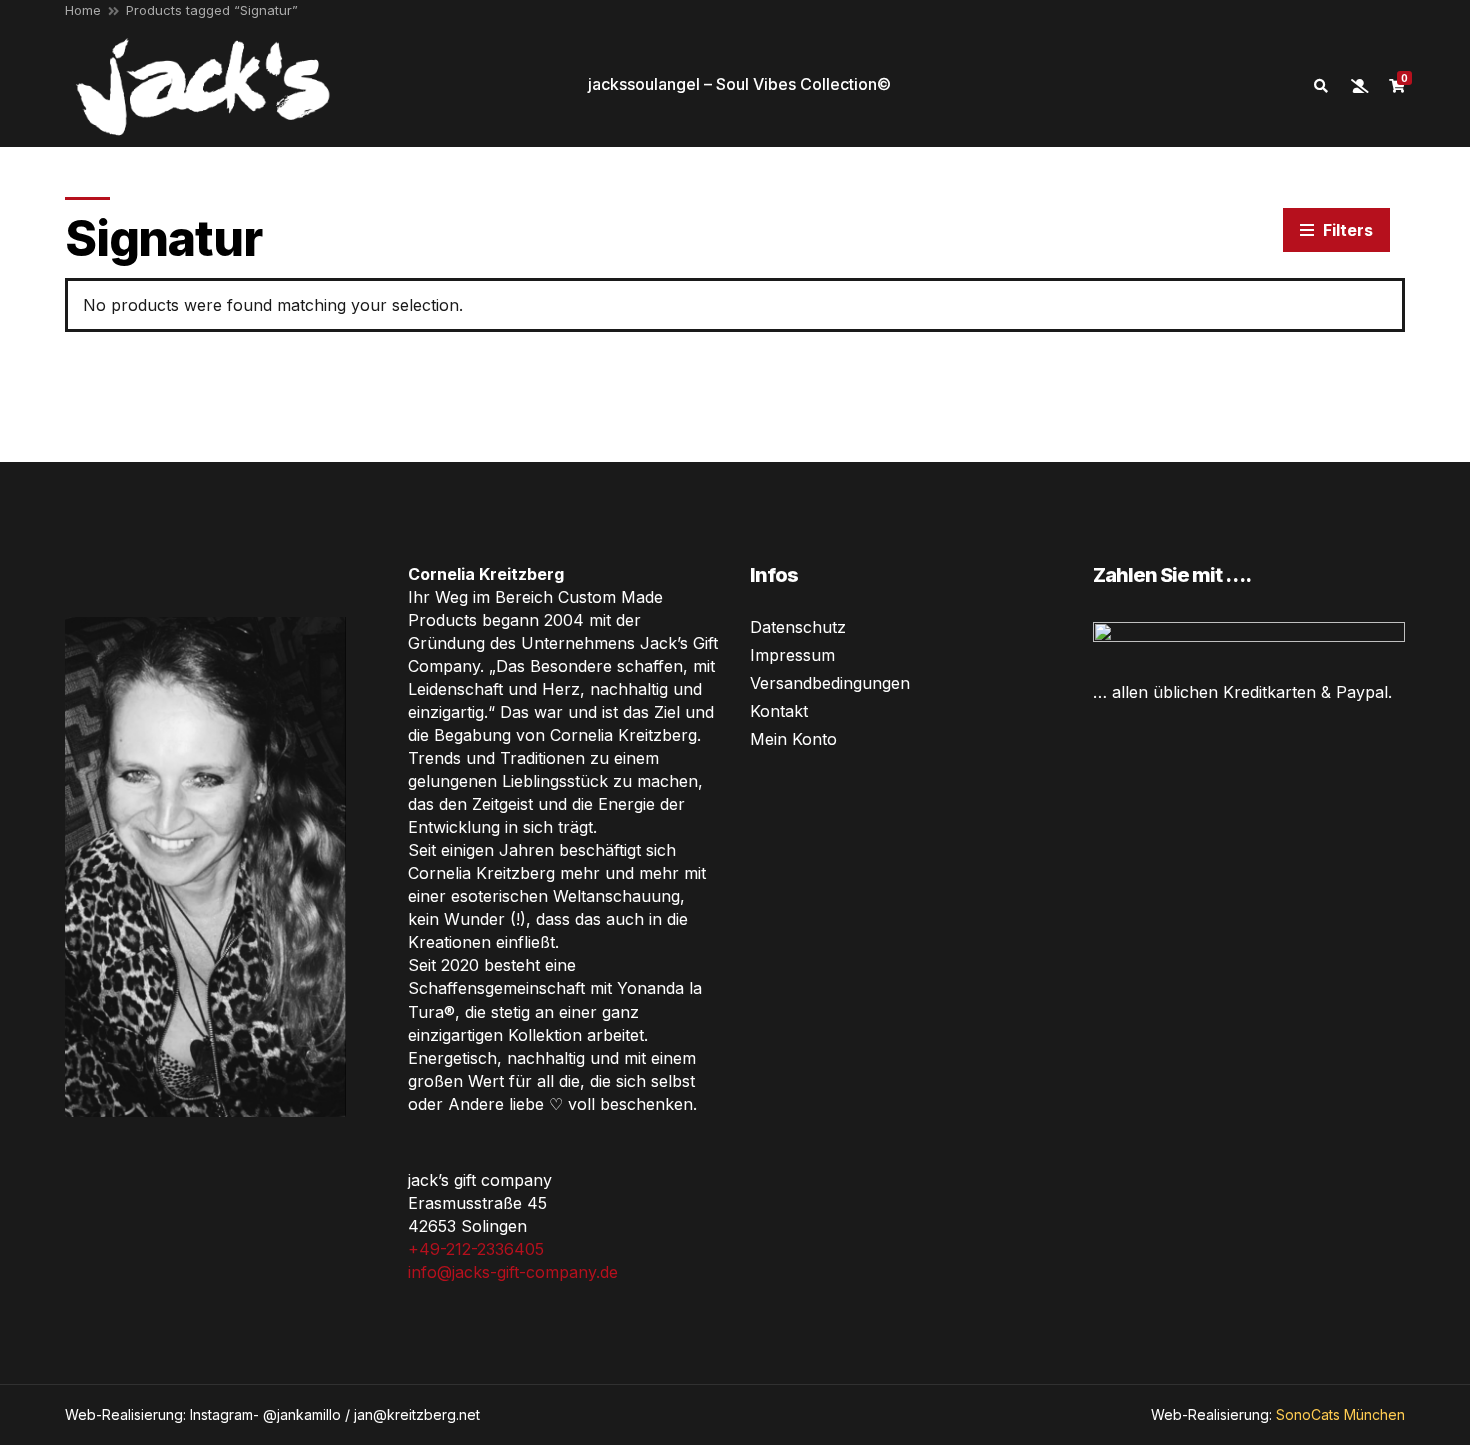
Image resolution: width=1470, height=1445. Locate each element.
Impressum (792, 655)
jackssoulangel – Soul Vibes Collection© (739, 84)
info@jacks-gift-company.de (513, 1272)
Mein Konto (793, 739)
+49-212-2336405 (476, 1249)
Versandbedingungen (830, 683)
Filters (1346, 230)
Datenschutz (798, 627)
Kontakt (779, 711)
